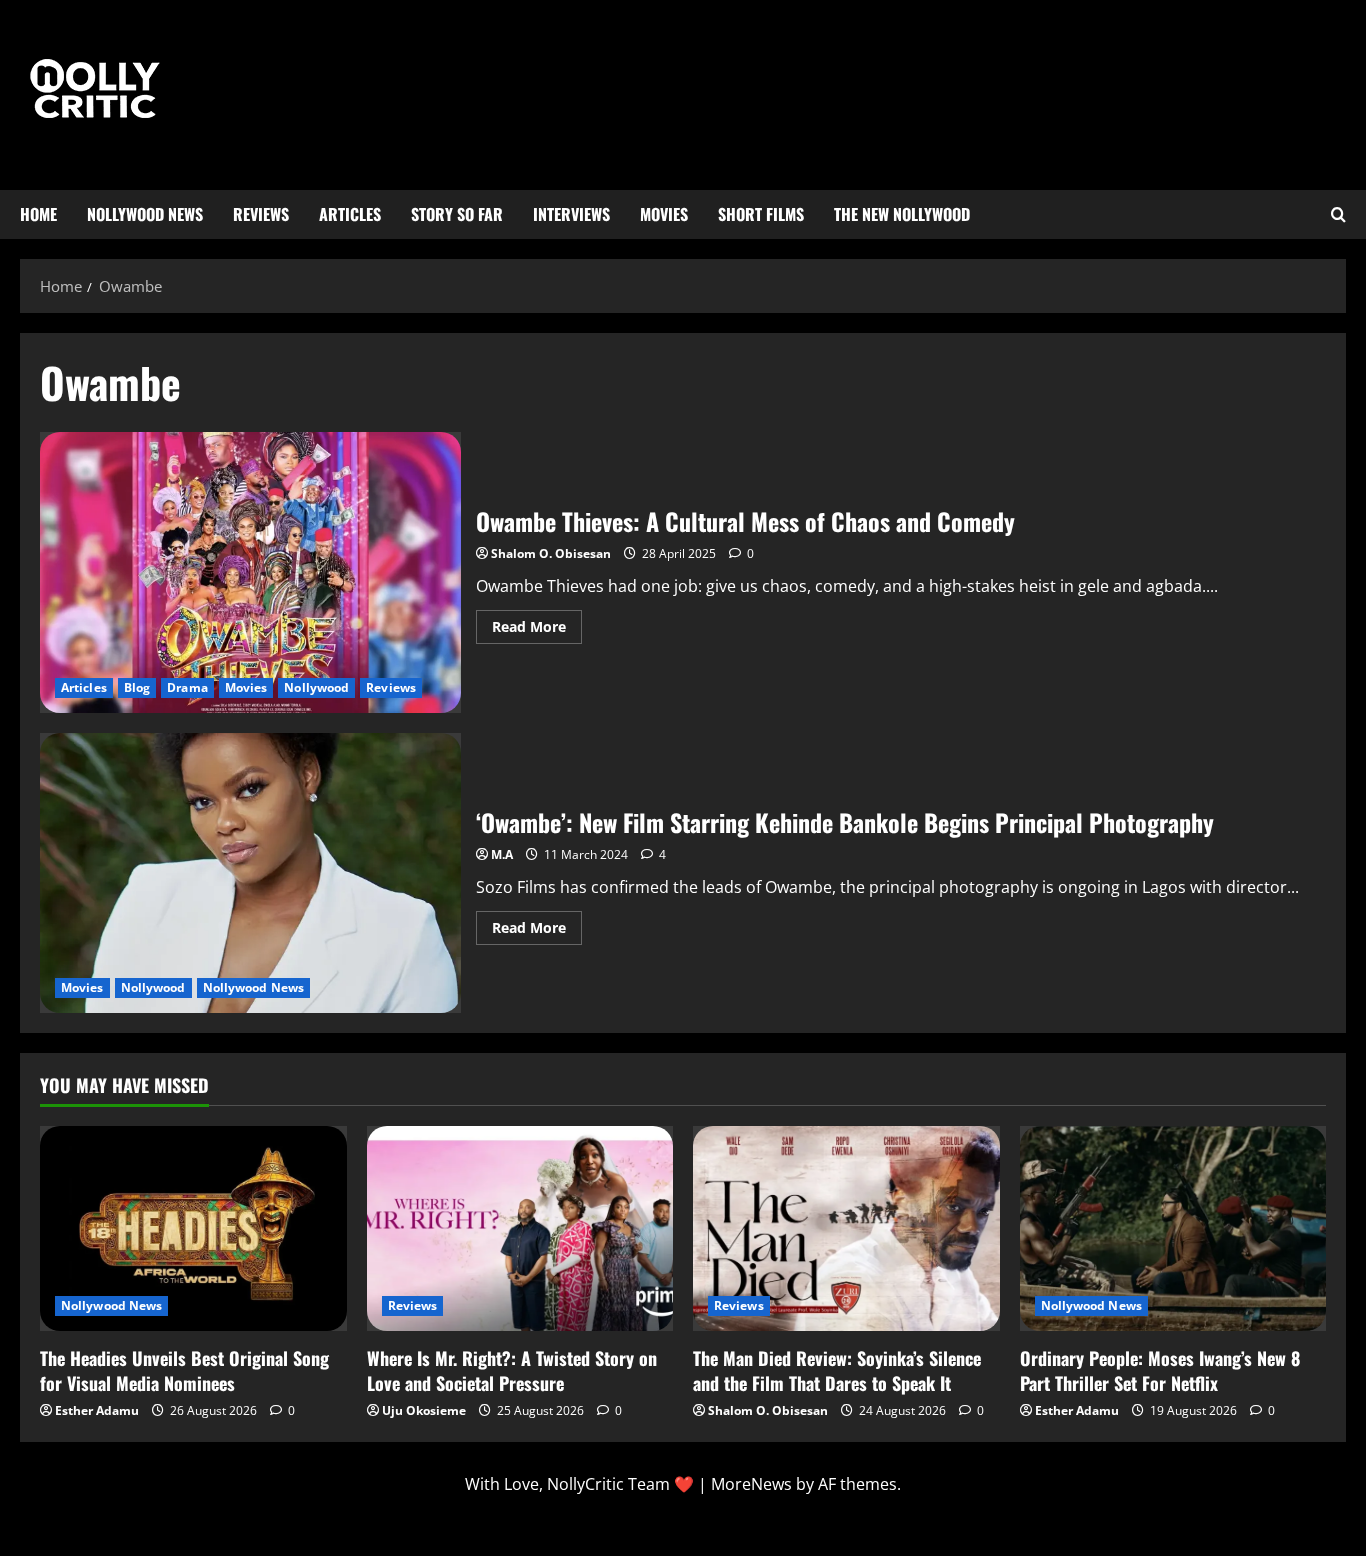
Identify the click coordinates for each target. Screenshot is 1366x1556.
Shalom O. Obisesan (551, 553)
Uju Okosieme (424, 1410)
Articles (350, 214)
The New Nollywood (902, 214)
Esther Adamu (97, 1410)
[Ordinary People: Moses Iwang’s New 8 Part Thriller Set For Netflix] (1173, 1228)
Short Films (761, 214)
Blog (137, 687)
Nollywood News (145, 214)
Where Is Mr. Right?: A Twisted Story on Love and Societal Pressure (512, 1370)
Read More (537, 623)
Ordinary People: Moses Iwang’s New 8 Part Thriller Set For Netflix (1160, 1370)
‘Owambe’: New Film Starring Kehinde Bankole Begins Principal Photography (250, 873)
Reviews (261, 214)
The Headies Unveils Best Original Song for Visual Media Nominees (184, 1370)
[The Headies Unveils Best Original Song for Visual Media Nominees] (193, 1228)
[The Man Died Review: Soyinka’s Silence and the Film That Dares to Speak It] (846, 1228)
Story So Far (457, 214)
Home (38, 214)
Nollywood (316, 687)
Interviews (571, 214)
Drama (187, 687)
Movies (664, 214)
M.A (502, 854)
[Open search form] (1338, 215)
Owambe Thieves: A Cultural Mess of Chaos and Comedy (250, 572)
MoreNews (751, 1484)
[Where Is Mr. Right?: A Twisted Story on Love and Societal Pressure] (520, 1228)
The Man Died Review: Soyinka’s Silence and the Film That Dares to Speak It (837, 1370)
